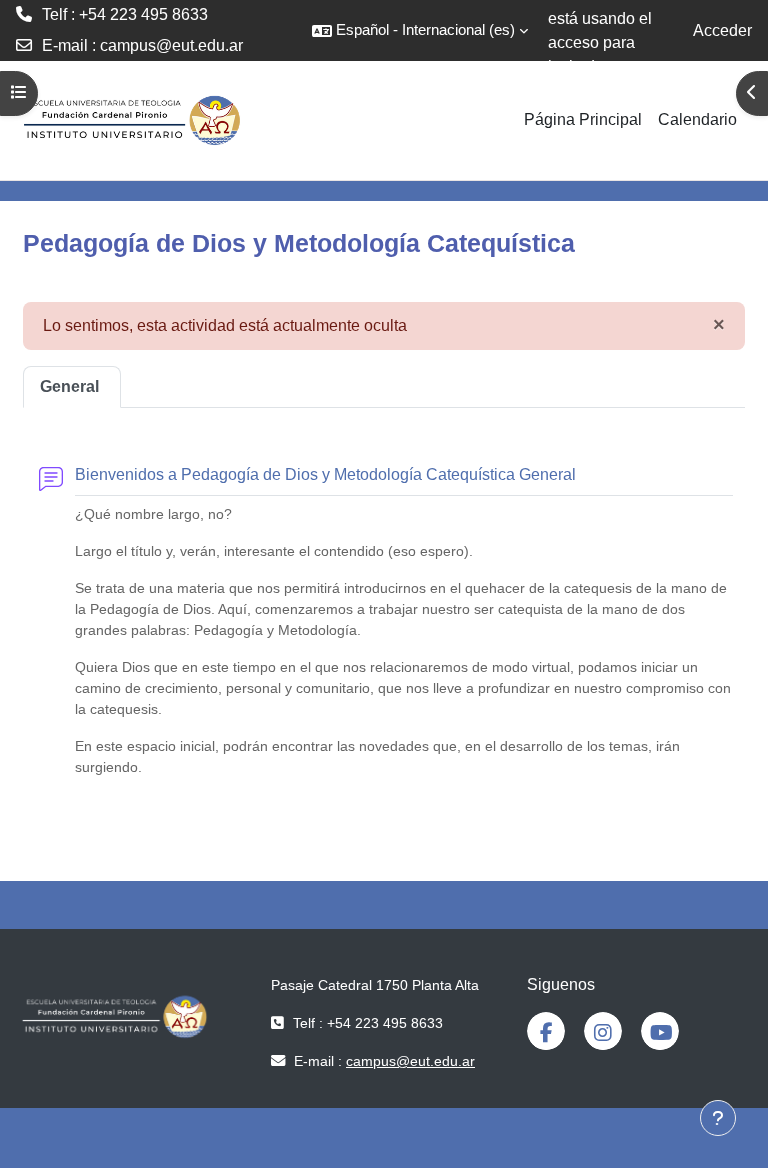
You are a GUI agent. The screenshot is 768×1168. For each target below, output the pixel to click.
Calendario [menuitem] (697, 119)
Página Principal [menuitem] (583, 119)
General (69, 386)
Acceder (722, 30)
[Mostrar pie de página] (718, 1118)
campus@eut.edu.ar (171, 45)
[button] (420, 30)
